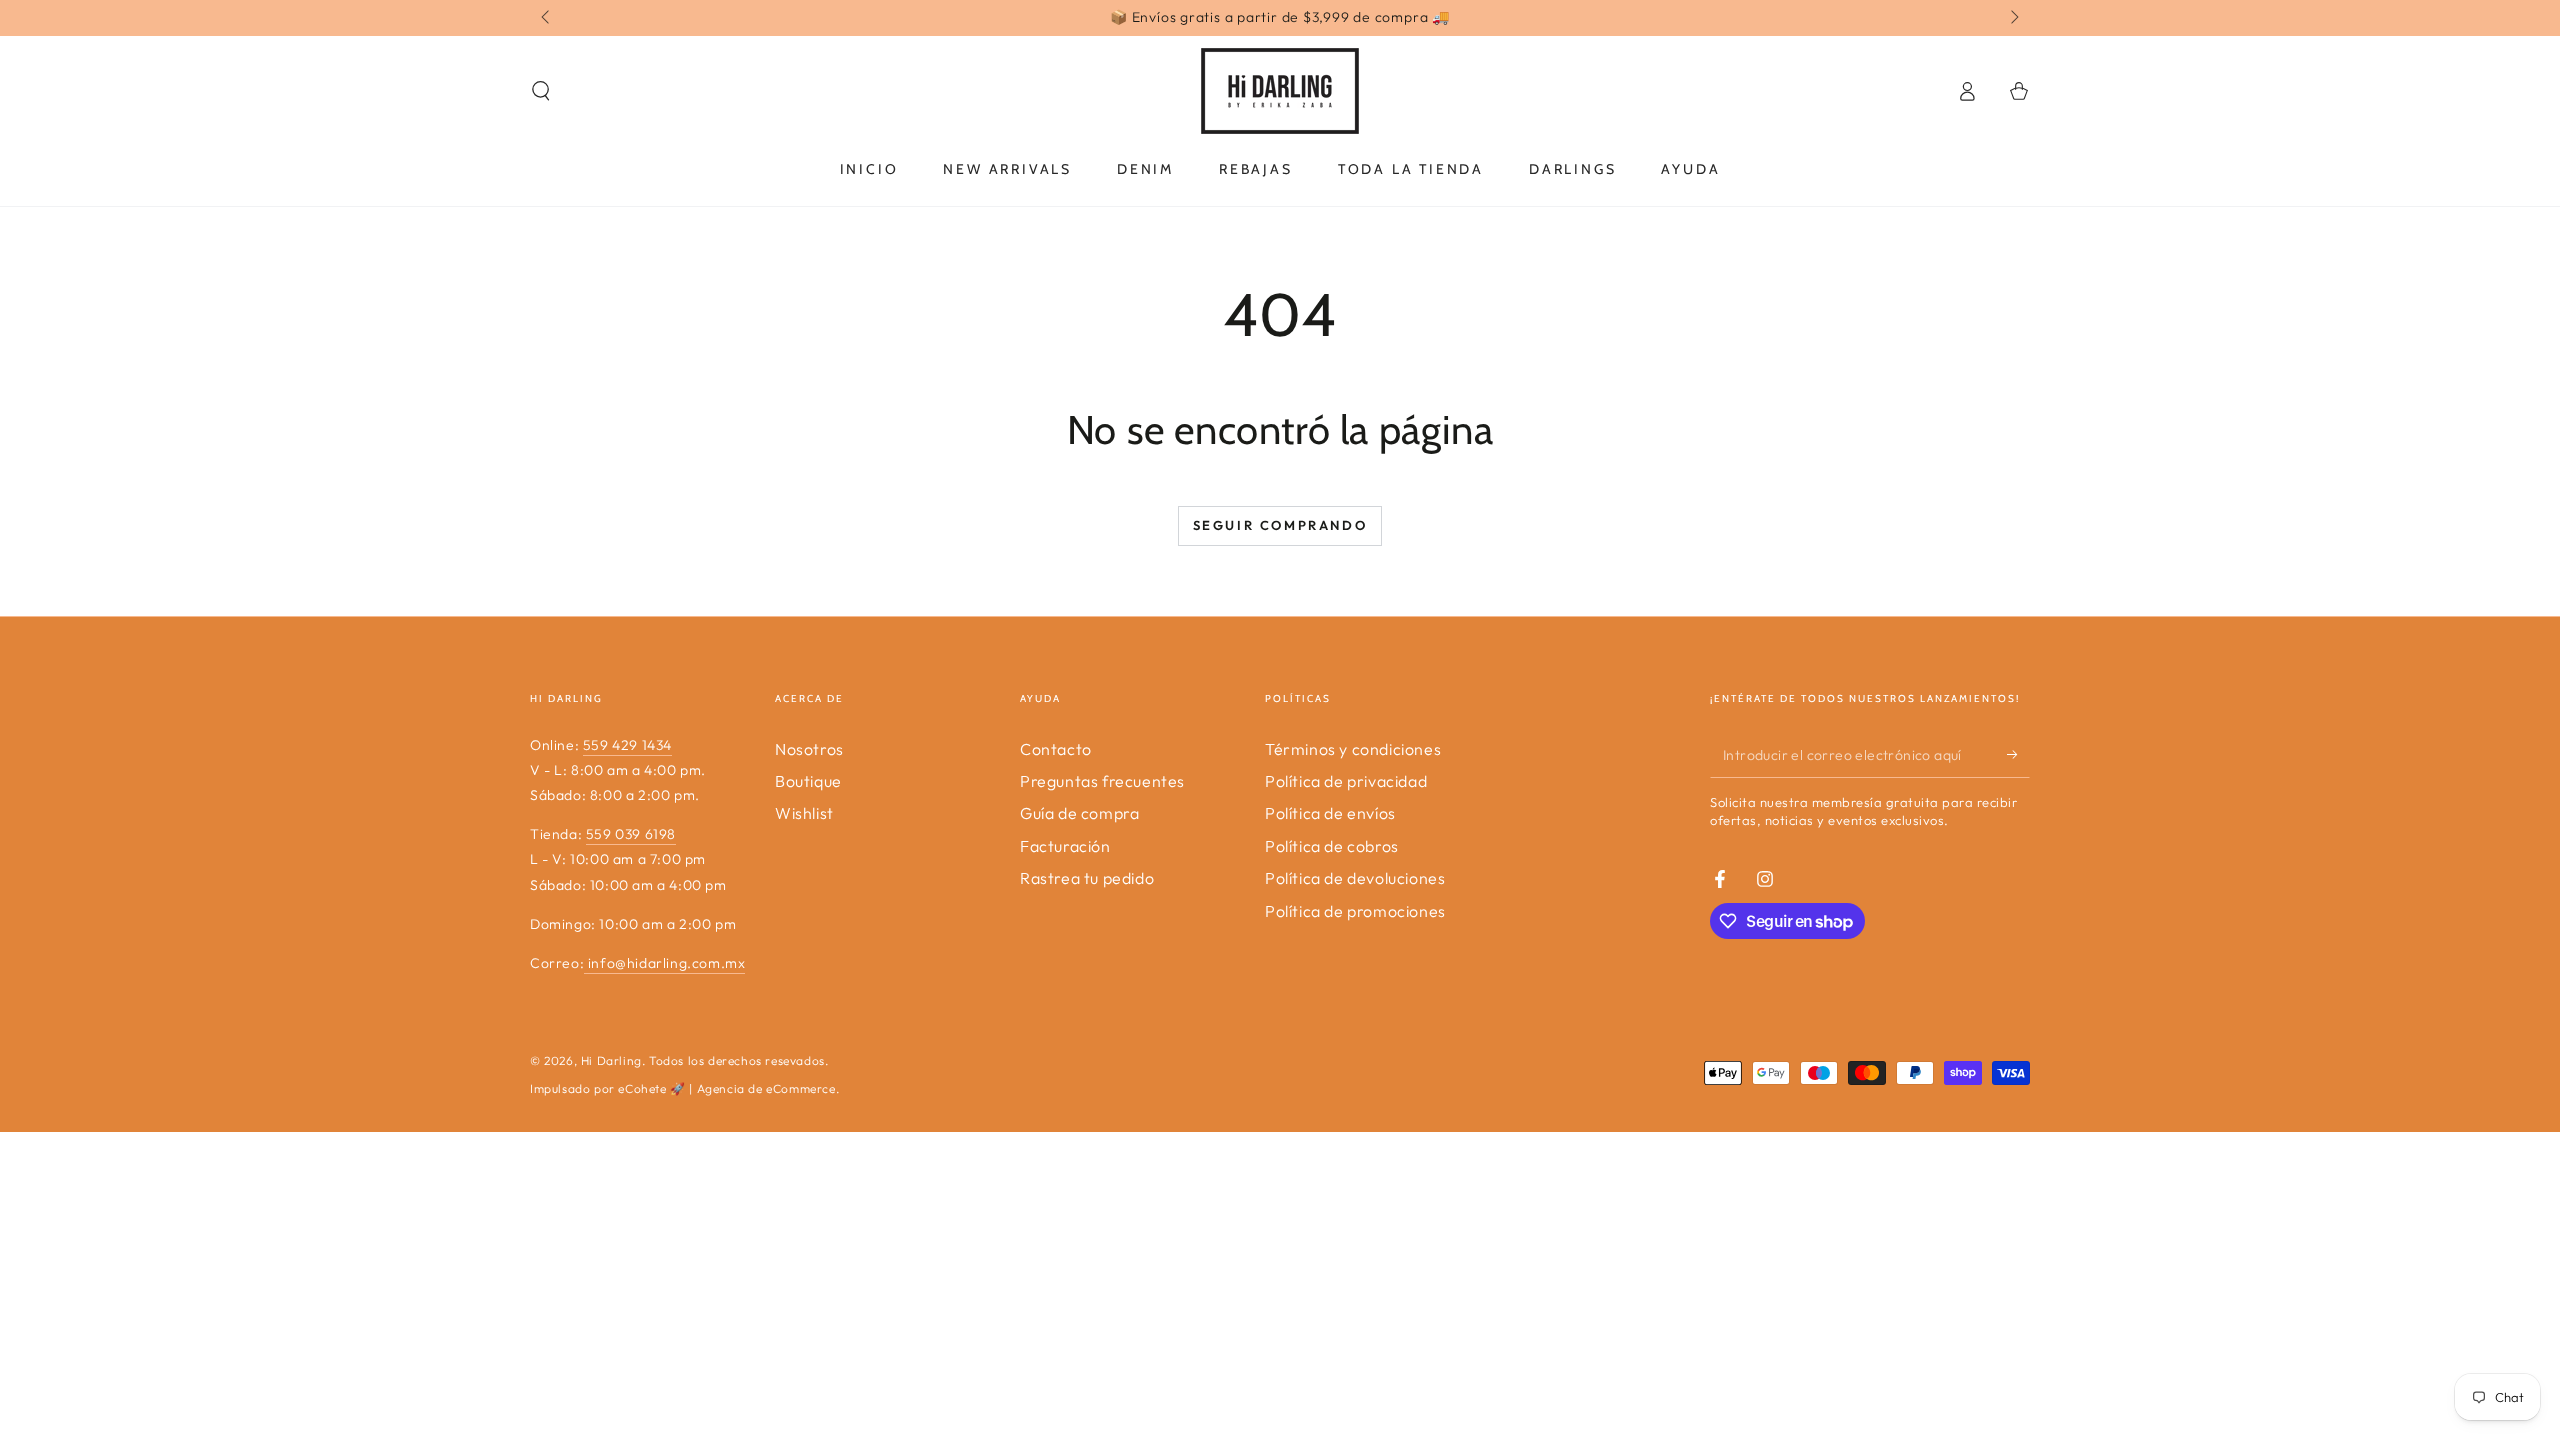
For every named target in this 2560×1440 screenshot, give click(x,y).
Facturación (1065, 846)
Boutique (808, 781)
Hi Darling (611, 1060)
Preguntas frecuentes (1102, 781)
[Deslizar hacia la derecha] (2013, 18)
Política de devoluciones (1355, 878)
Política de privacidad (1346, 781)
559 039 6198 (631, 834)
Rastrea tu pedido (1087, 878)
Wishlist (804, 813)
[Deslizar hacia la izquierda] (547, 18)
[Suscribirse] (2018, 755)
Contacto (1056, 749)
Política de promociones (1355, 911)
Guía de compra (1079, 813)
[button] (541, 91)
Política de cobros (1332, 846)
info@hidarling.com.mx (664, 963)
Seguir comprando (1280, 525)
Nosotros (809, 749)
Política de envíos (1330, 813)
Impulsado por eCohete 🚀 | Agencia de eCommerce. (684, 1088)
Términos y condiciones (1353, 749)
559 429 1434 (627, 745)
